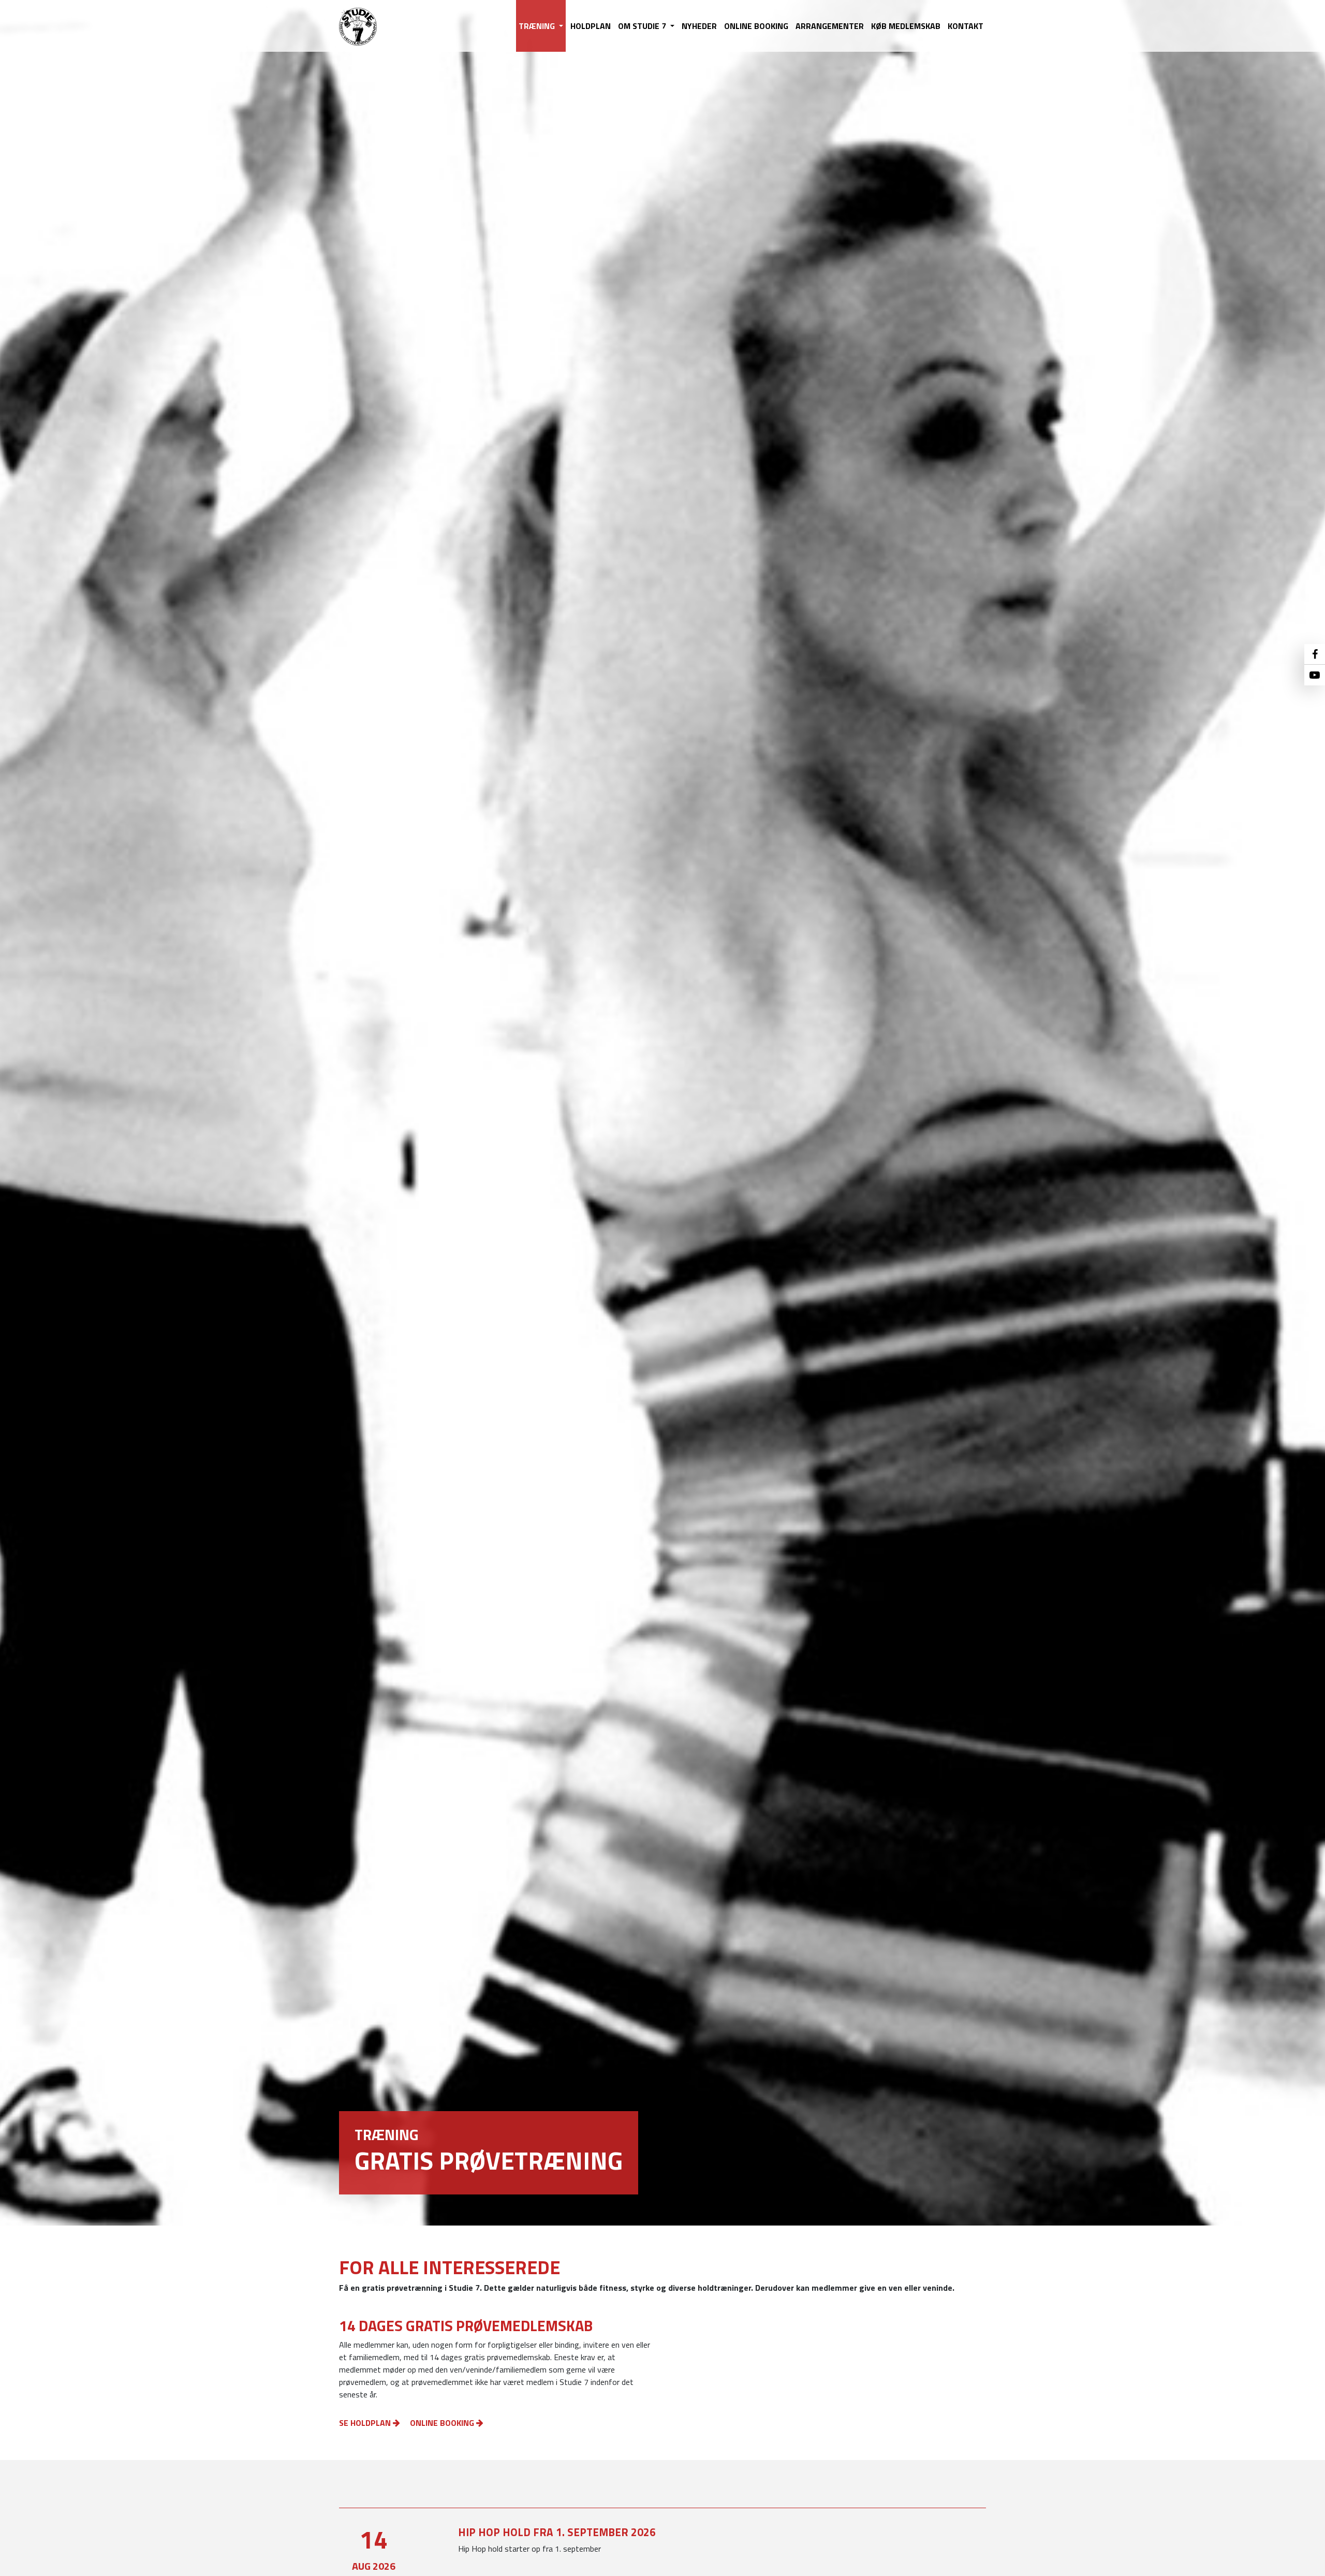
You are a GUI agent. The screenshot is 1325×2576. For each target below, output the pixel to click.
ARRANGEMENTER (830, 26)
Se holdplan (366, 2423)
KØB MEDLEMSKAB (906, 26)
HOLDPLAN (591, 26)
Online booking (443, 2423)
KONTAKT (966, 26)
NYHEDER (699, 26)
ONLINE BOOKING (756, 26)
